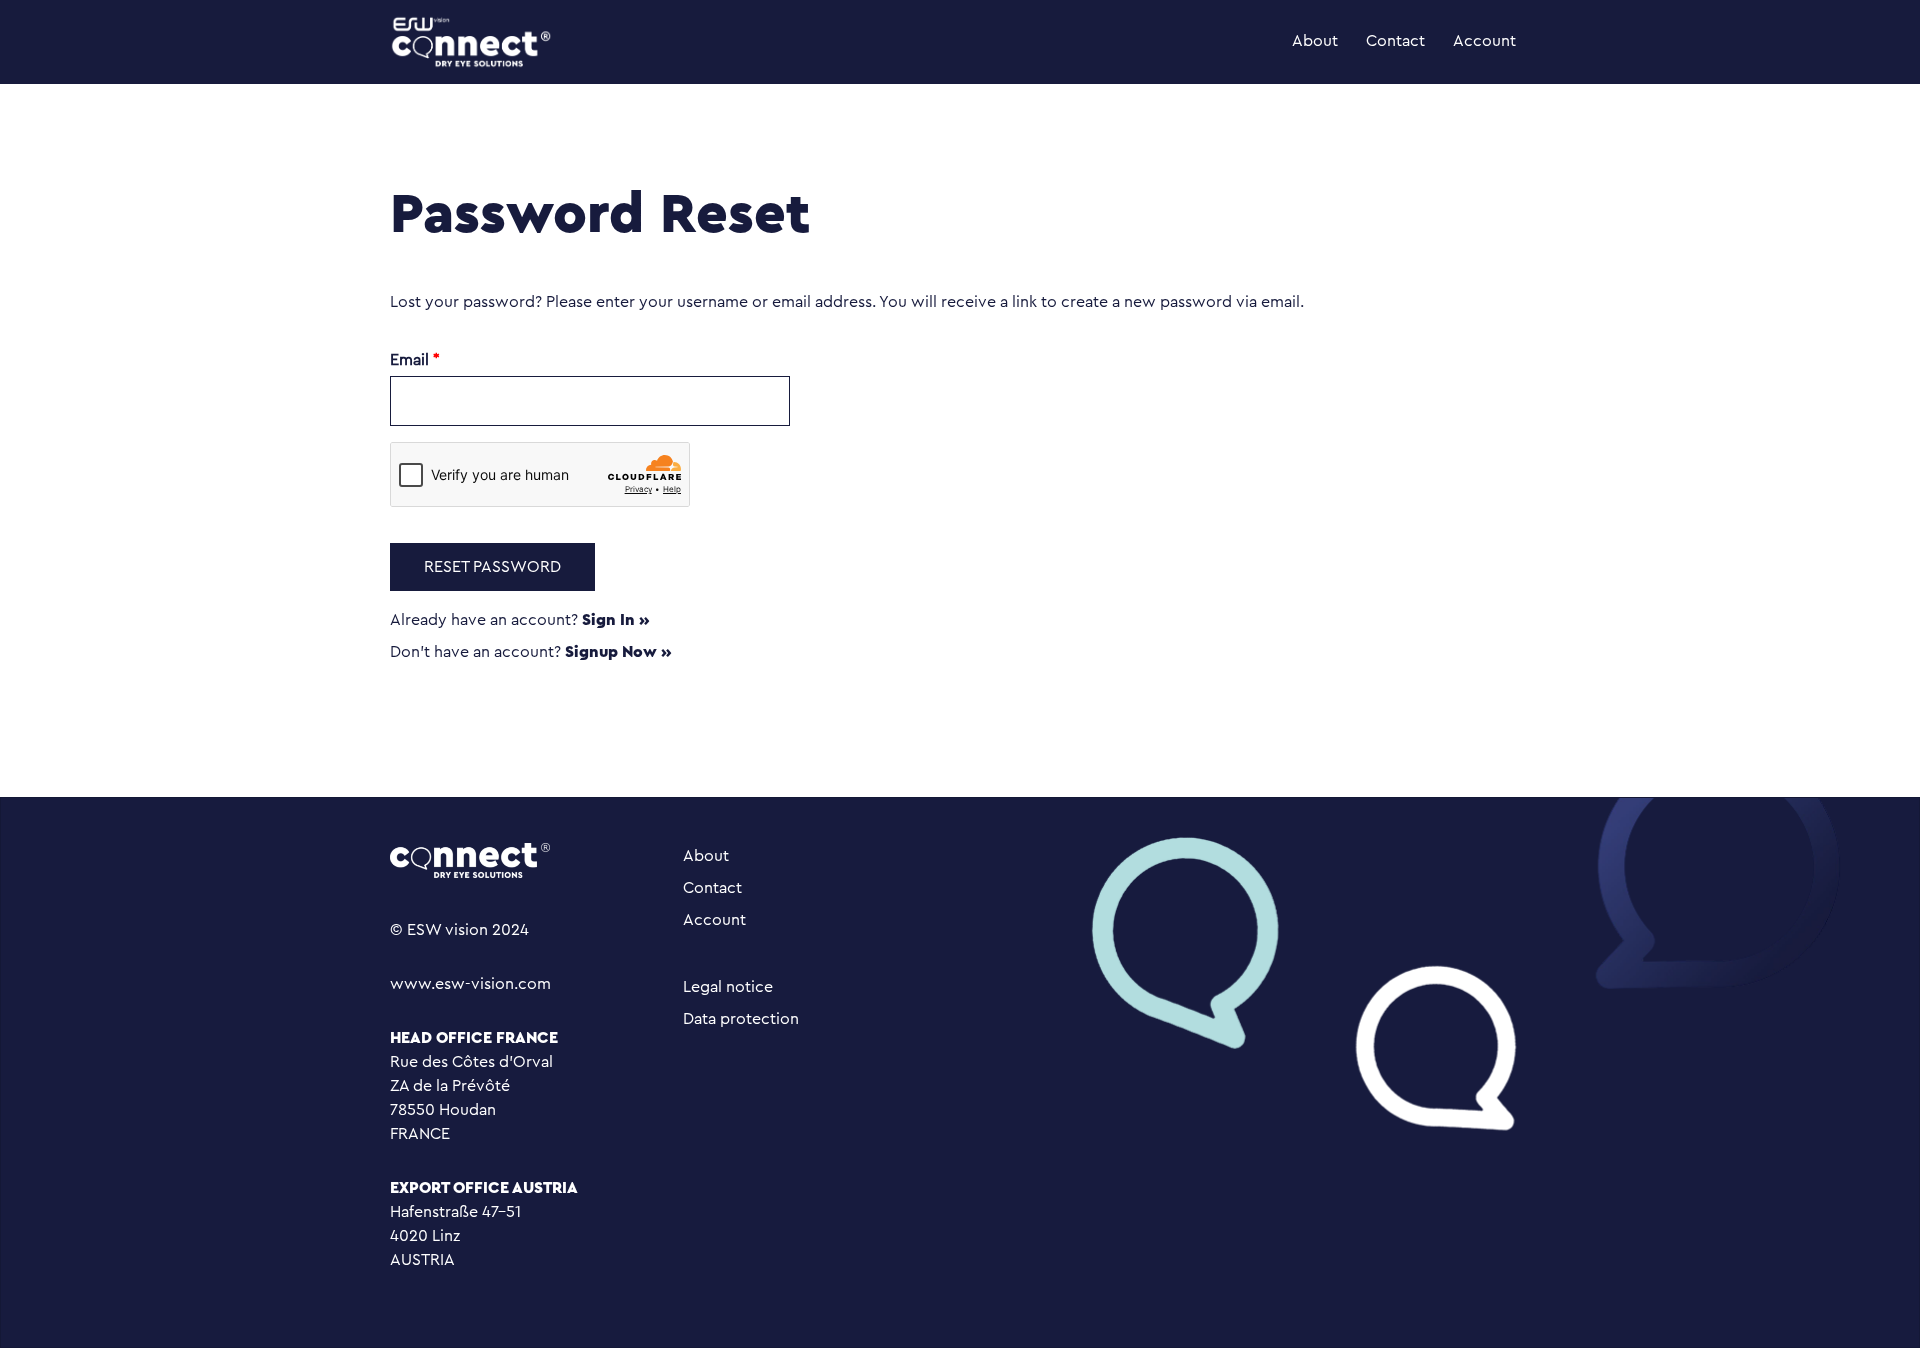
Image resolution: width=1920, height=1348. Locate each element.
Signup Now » (618, 652)
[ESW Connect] (471, 41)
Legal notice (728, 987)
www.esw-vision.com (470, 984)
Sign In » (616, 620)
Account (1484, 41)
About (1315, 41)
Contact (1395, 41)
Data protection (741, 1019)
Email (415, 360)
